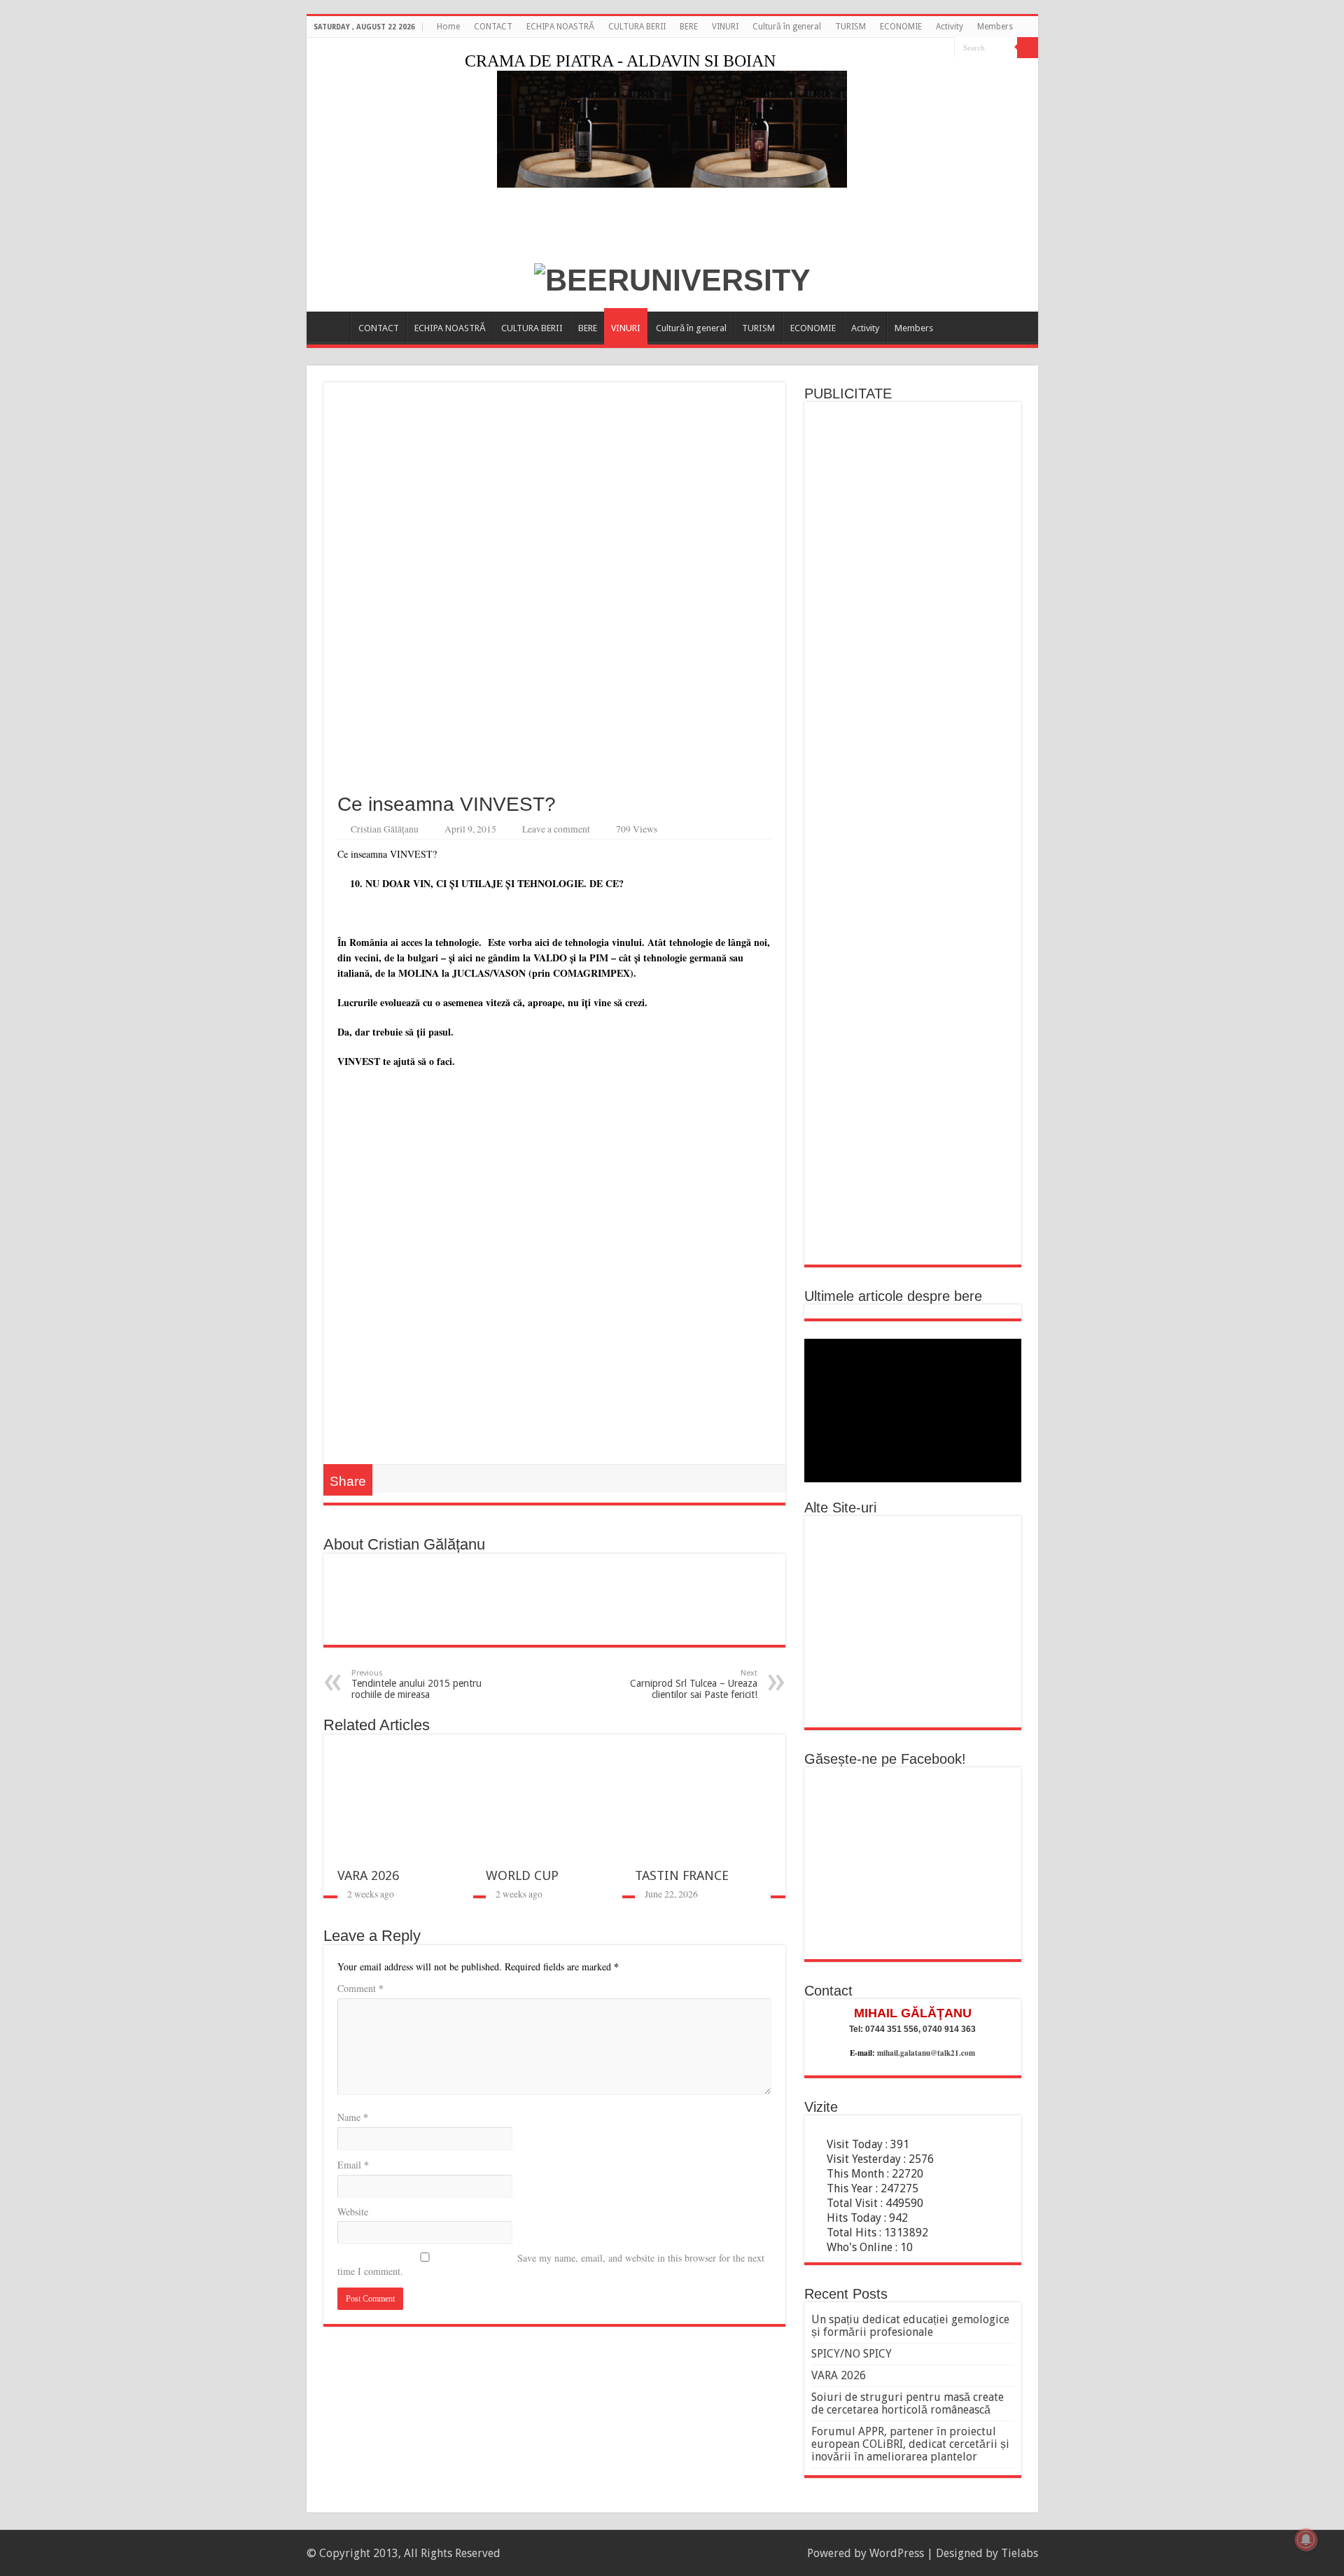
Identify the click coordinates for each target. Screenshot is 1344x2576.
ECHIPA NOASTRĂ (560, 27)
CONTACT (493, 27)
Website (353, 2212)
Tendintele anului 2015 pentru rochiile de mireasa (416, 1684)
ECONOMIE (901, 27)
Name (353, 2117)
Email (353, 2165)
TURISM (850, 27)
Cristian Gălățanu (385, 829)
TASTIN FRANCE (682, 1875)
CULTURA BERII (637, 27)
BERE (689, 27)
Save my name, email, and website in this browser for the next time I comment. (551, 2264)
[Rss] (931, 48)
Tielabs (1020, 2553)
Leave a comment (556, 829)
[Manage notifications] (1306, 2540)
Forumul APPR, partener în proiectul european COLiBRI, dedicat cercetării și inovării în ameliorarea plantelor (910, 2444)
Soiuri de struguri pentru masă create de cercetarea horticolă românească (908, 2403)
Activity (950, 27)
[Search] (1028, 48)
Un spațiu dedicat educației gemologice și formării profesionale (910, 2326)
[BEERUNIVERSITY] (672, 278)
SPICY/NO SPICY (852, 2354)
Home (448, 27)
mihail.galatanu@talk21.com (926, 2053)
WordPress (897, 2553)
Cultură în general (787, 27)
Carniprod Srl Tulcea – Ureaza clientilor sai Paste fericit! (694, 1684)
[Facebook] (944, 48)
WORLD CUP (522, 1875)
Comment (360, 1988)
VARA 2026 (368, 1875)
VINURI (725, 27)
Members (995, 27)
